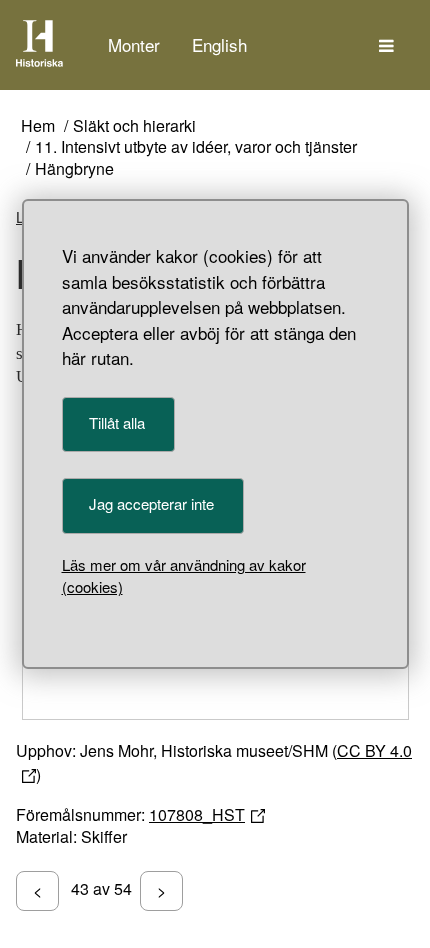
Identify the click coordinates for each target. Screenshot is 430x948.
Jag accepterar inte (151, 503)
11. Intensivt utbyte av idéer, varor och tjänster (196, 147)
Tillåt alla (117, 422)
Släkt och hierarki (134, 126)
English (219, 44)
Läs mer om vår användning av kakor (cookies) (184, 576)
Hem (38, 126)
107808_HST (197, 814)
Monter (134, 44)
